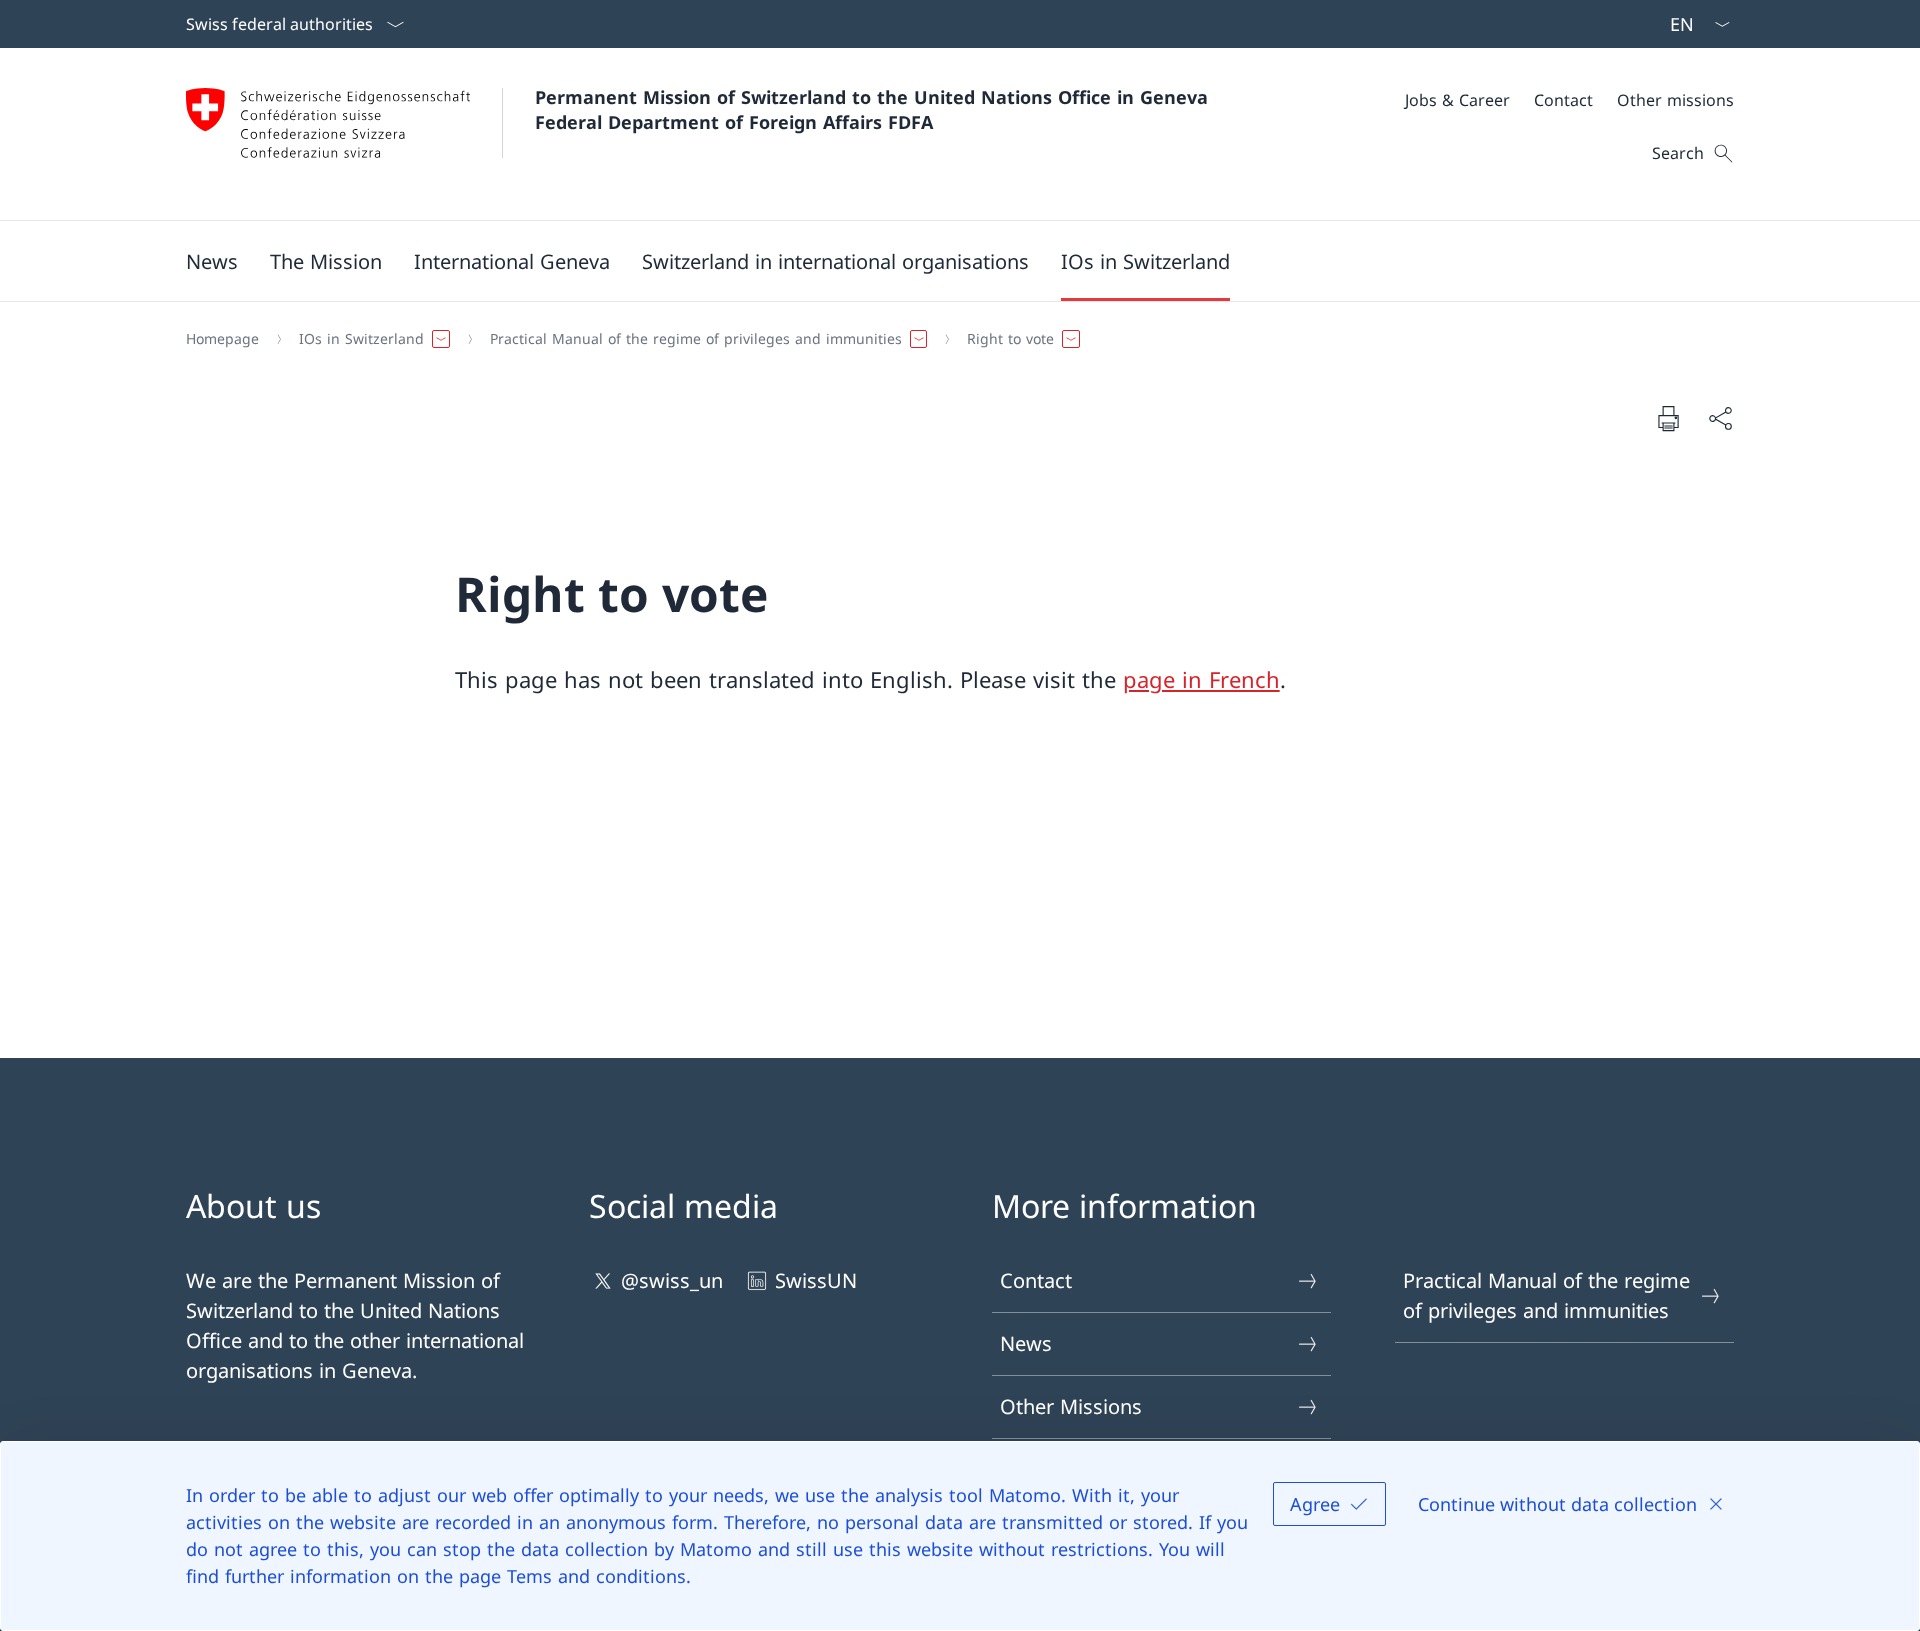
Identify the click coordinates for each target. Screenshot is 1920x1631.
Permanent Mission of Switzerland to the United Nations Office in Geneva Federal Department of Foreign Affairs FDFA (874, 109)
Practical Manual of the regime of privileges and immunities (1546, 1295)
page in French (1201, 679)
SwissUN (816, 1280)
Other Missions (1071, 1406)
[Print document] (1668, 418)
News (1026, 1343)
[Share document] (1720, 418)
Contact (1036, 1280)
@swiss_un (672, 1280)
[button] (212, 261)
